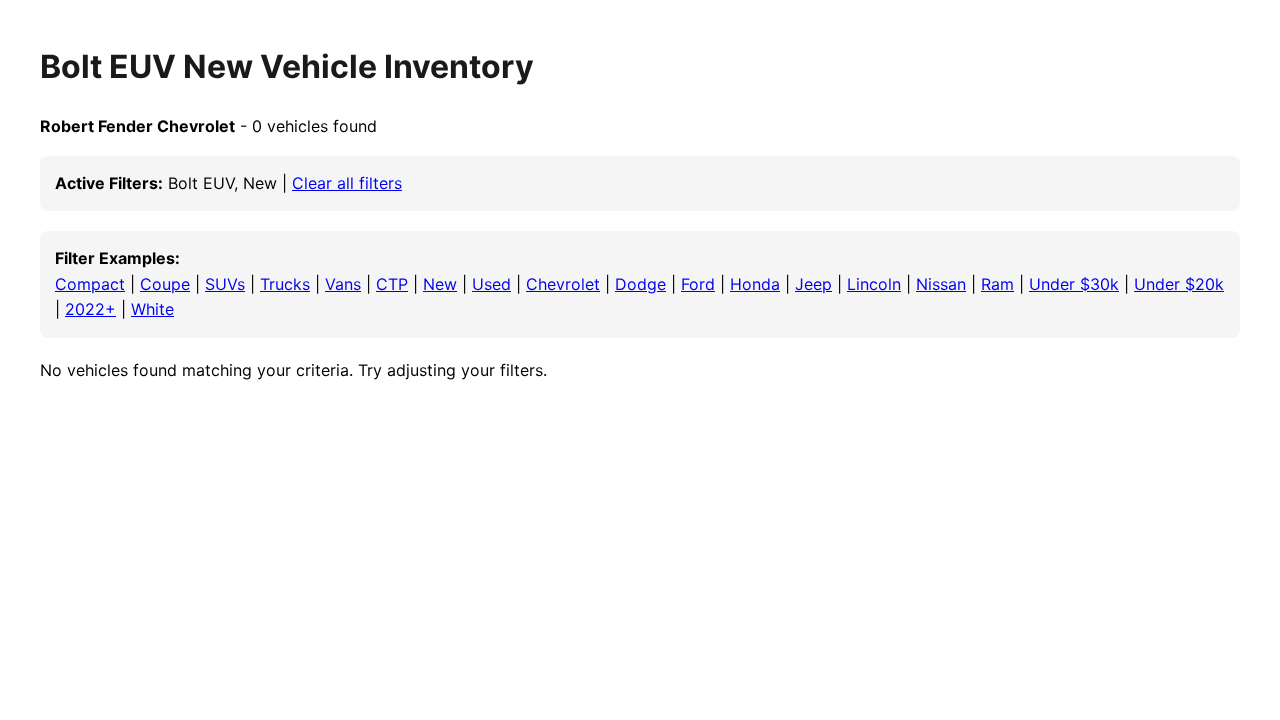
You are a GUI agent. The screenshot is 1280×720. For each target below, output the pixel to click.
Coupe (165, 284)
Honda (755, 284)
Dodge (640, 284)
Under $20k (1179, 284)
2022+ (90, 309)
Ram (997, 284)
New (440, 284)
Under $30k (1074, 284)
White (152, 309)
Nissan (941, 284)
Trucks (285, 284)
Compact (90, 284)
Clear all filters (347, 183)
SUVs (225, 284)
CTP (392, 284)
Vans (343, 284)
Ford (698, 284)
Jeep (813, 284)
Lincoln (874, 284)
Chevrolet (563, 284)
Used (491, 284)
